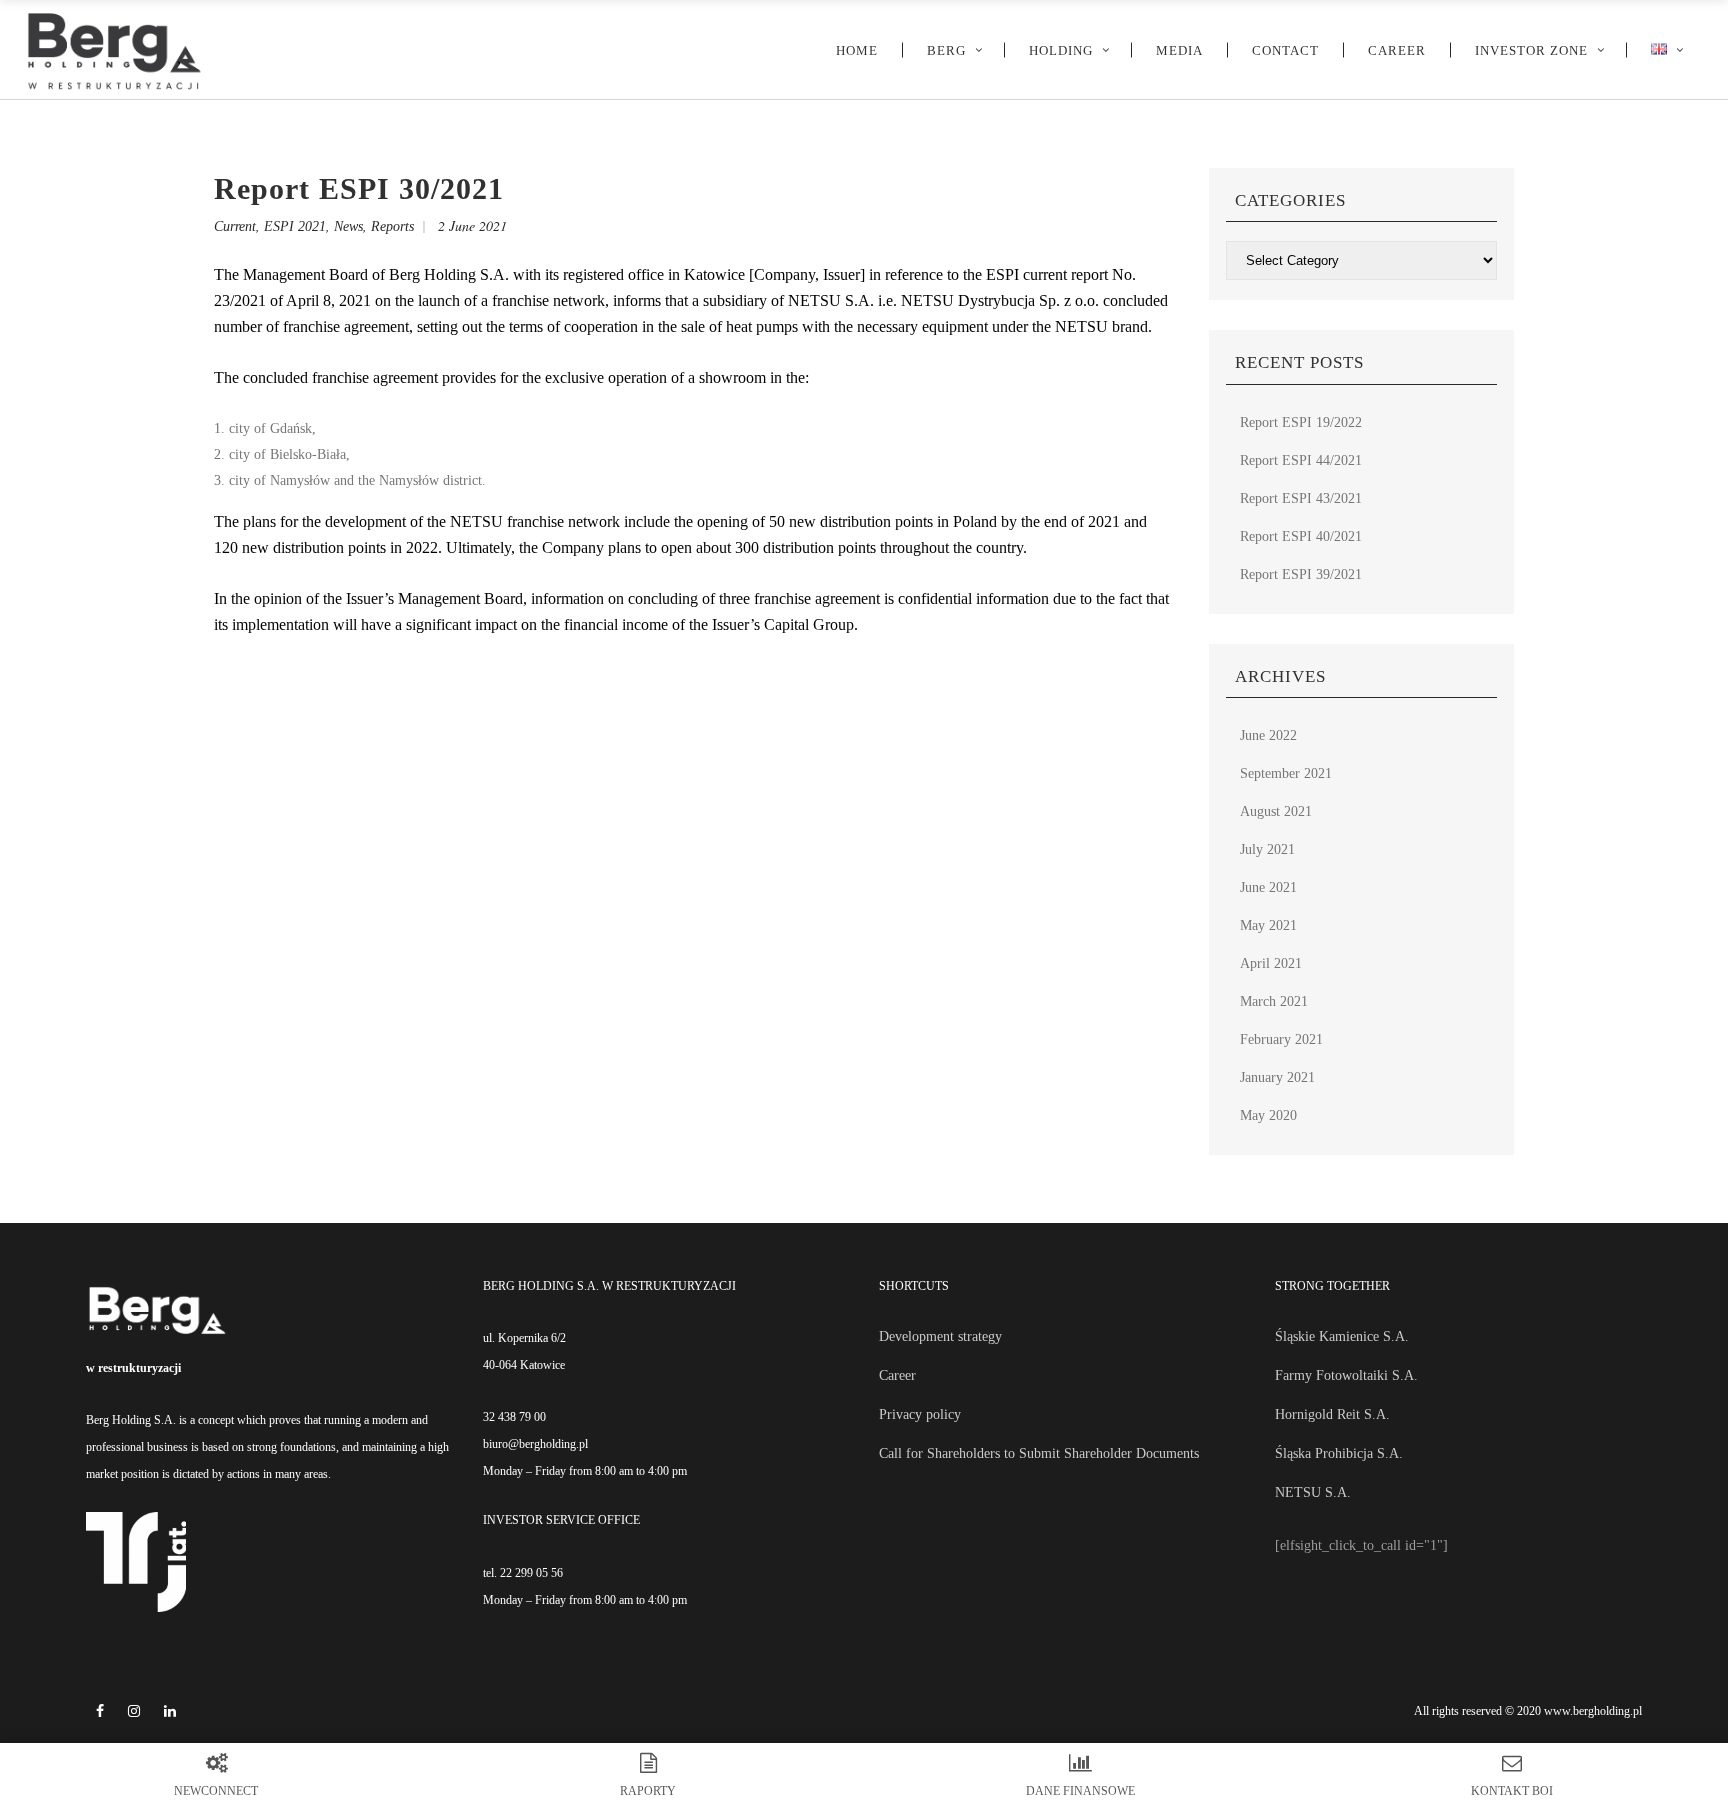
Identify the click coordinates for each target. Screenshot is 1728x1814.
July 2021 (1267, 849)
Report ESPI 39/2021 (1301, 574)
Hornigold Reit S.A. (1332, 1414)
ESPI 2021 (295, 226)
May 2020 (1268, 1115)
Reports (392, 226)
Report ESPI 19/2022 (1301, 422)
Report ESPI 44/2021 (1301, 460)
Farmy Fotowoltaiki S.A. (1346, 1375)
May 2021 (1268, 925)
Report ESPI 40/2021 (1301, 536)
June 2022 (1268, 735)
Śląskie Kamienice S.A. (1342, 1336)
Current (235, 226)
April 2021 (1271, 963)
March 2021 (1274, 1001)
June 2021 (1268, 887)
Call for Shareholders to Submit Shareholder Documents (1039, 1453)
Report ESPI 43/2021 (1301, 498)
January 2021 (1277, 1077)
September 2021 (1286, 773)
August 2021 (1276, 811)
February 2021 (1281, 1039)
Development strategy (940, 1336)
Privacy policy (920, 1414)
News (348, 226)
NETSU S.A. (1313, 1492)
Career (897, 1375)
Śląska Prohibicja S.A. (1339, 1453)
